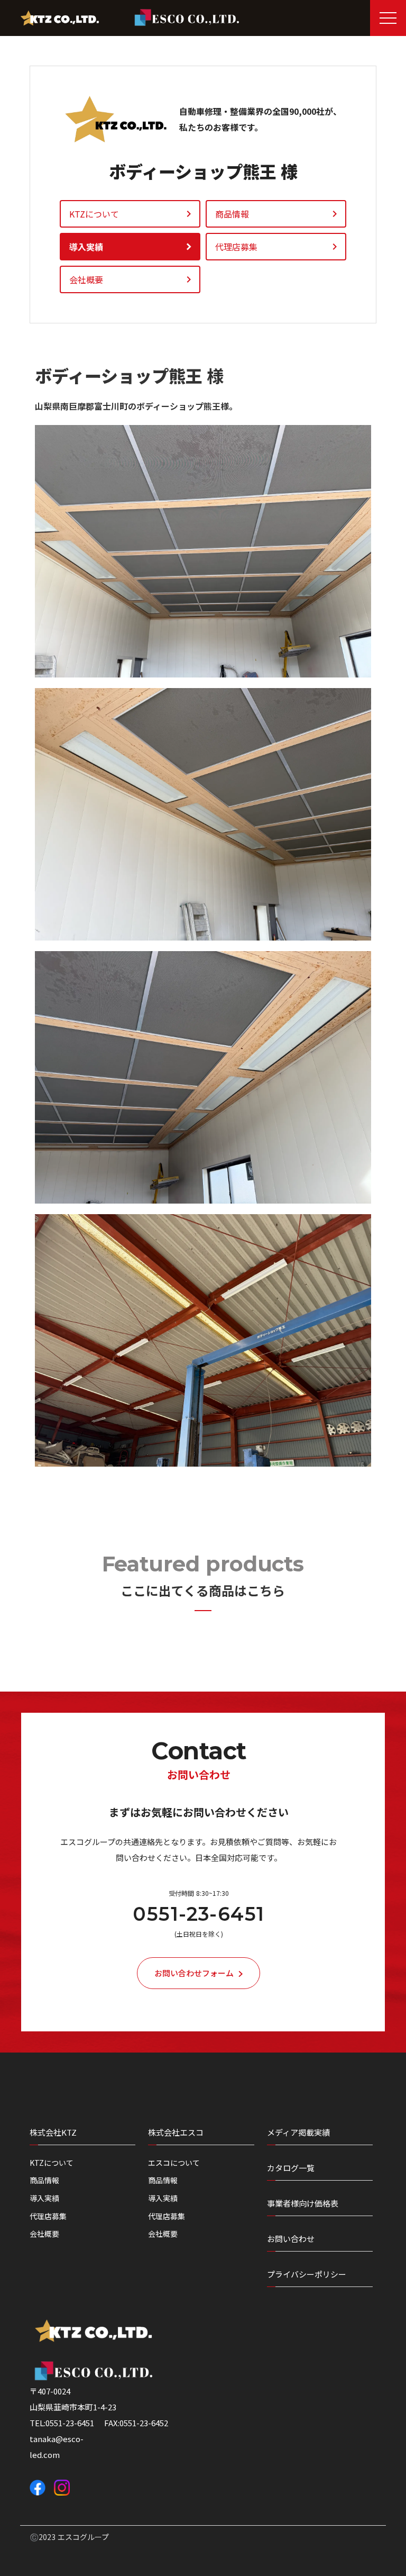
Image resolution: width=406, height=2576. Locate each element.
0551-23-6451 (199, 1914)
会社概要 (44, 2234)
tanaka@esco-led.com (57, 2447)
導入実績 (44, 2198)
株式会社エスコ (176, 2132)
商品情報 (44, 2180)
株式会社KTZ (53, 2132)
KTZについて (52, 2163)
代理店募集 (48, 2216)
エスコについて (174, 2163)
